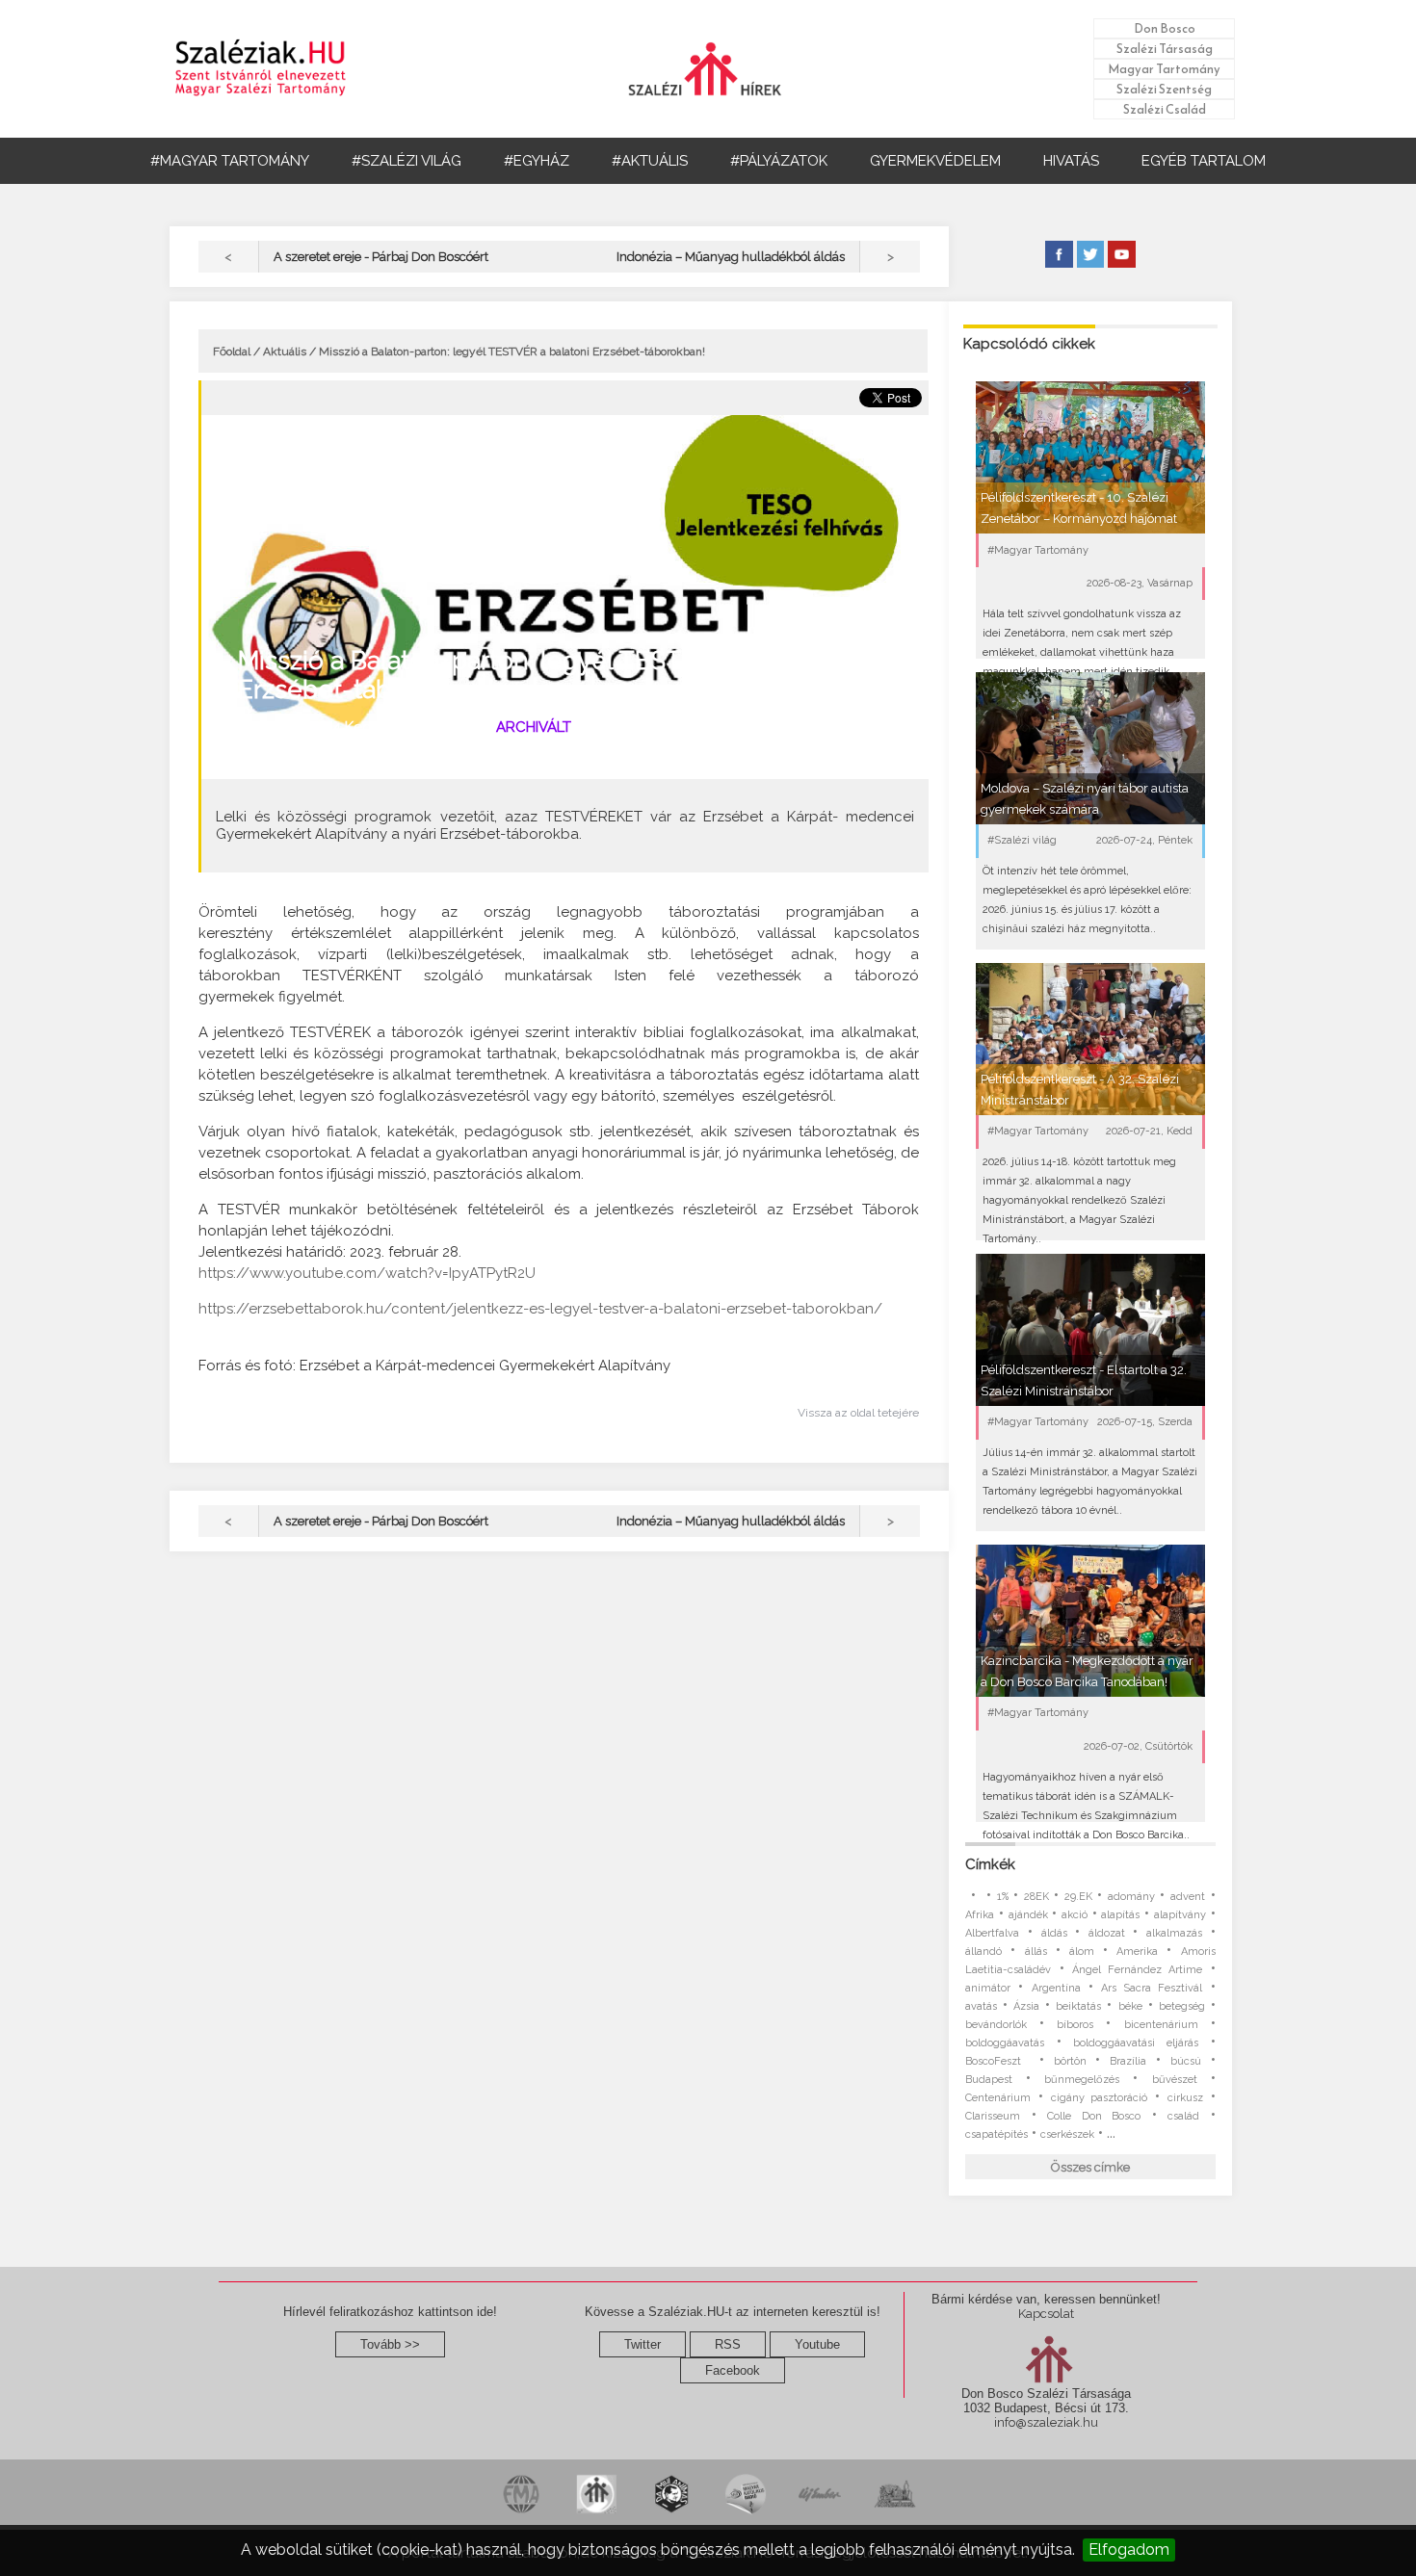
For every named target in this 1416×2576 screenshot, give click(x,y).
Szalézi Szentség (1164, 89)
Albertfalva (992, 1933)
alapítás (1120, 1915)
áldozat (1107, 1933)
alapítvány (1180, 1915)
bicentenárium (1161, 2025)
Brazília (1128, 2061)
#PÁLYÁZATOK (779, 161)
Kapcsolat (1046, 2314)
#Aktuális (439, 727)
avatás (981, 2006)
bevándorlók (996, 2025)
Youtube (817, 2344)
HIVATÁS (1071, 161)
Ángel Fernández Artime (1138, 1970)
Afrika (980, 1915)
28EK (1036, 1897)
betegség (1182, 2006)
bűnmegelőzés (1082, 2080)
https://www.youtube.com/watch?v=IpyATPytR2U (367, 1273)
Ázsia (1026, 2006)
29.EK (1078, 1897)
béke (1130, 2006)
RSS (728, 2344)
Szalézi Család (1165, 109)
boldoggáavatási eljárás (1136, 2043)
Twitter (642, 2344)
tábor (280, 757)
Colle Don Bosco (1094, 2116)
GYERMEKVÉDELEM (935, 161)
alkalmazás (1174, 1933)
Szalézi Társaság (1165, 49)
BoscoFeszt (997, 2061)
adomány (1131, 1897)
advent (1188, 1897)
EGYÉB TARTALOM (1204, 161)
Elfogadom (1129, 2550)
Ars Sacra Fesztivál (1152, 1988)
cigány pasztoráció (1100, 2098)
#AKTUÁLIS (650, 161)
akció (1075, 1915)
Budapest (989, 2080)
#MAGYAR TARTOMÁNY (230, 161)
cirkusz (1185, 2098)
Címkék (990, 1864)
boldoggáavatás (1005, 2043)
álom (1082, 1952)
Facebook (733, 2370)
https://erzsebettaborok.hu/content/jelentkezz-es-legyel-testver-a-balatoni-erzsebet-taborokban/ (540, 1309)
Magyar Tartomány (1164, 69)
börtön (1070, 2061)
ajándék (1028, 1915)
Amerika (1137, 1952)
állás (1036, 1952)
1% (1003, 1897)
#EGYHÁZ (537, 161)
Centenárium (998, 2098)
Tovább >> (390, 2344)
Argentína (1056, 1988)
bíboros (1075, 2025)
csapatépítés (996, 2134)
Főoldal (232, 351)
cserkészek (1067, 2134)
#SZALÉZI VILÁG (406, 161)
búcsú (1186, 2061)
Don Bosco (1165, 28)
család (1183, 2116)
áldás (1054, 1933)
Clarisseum (993, 2116)
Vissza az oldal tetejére (858, 1413)
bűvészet (1175, 2080)
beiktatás (1078, 2006)
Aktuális (285, 351)
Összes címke (1090, 2167)
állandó (983, 1952)
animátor (988, 1988)
